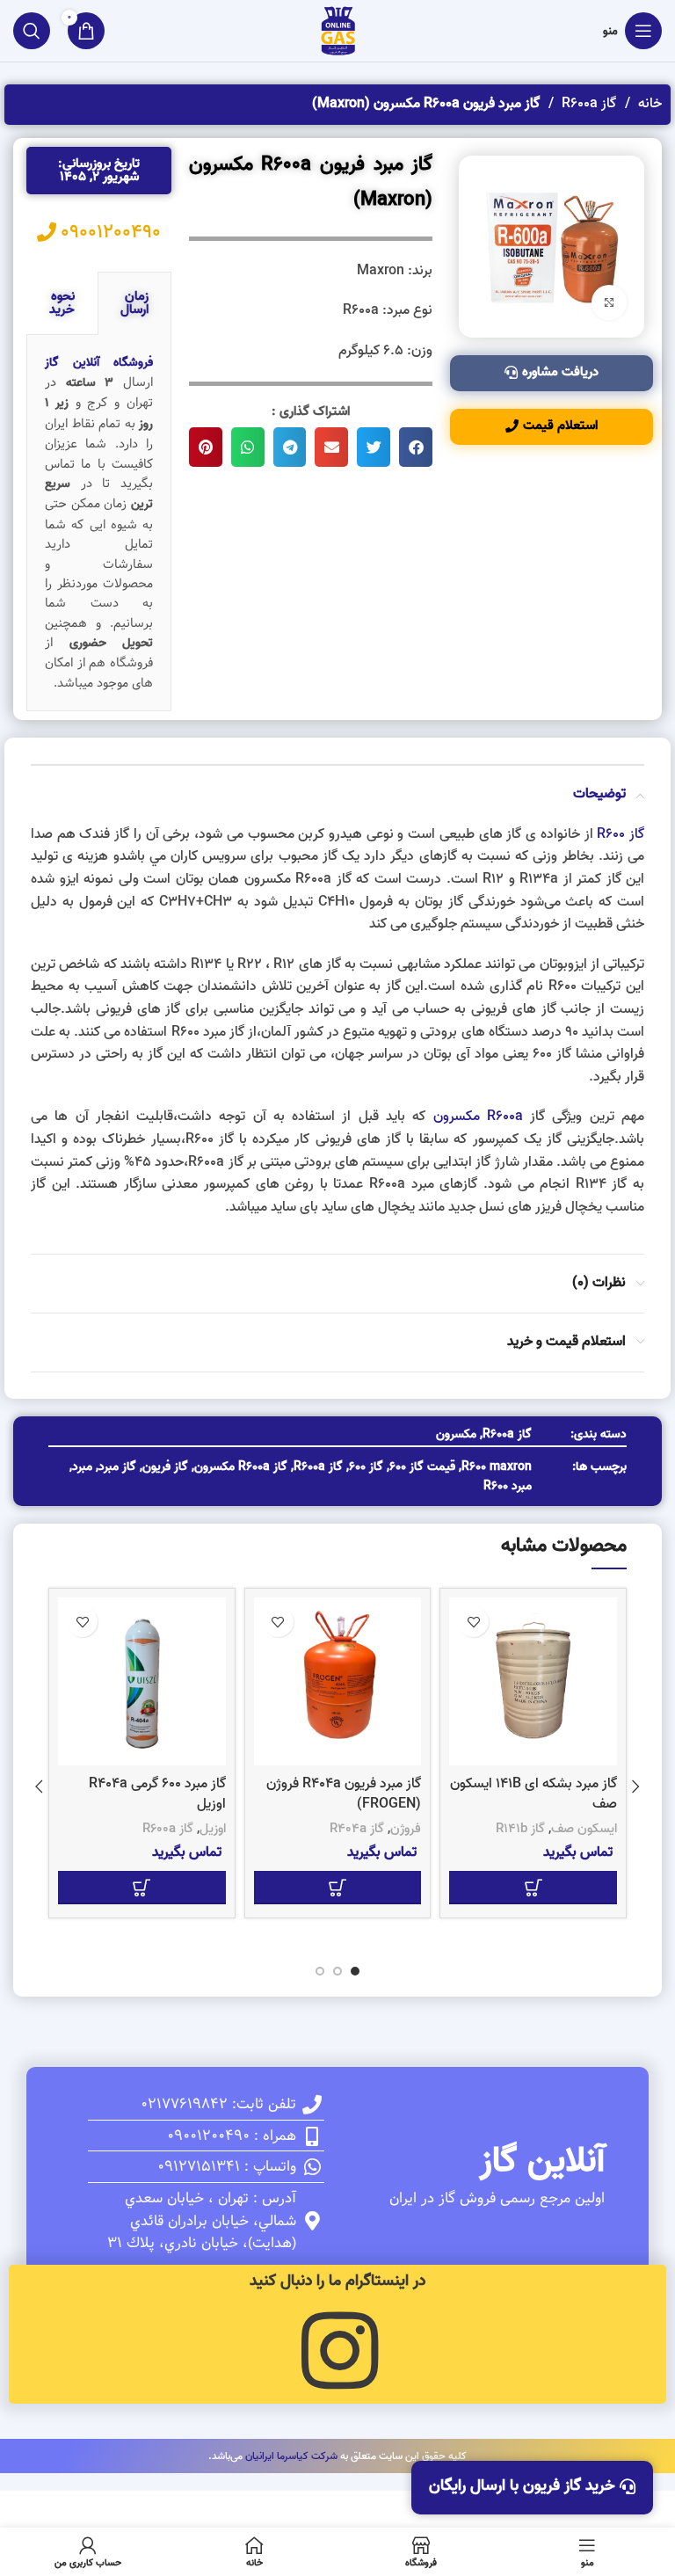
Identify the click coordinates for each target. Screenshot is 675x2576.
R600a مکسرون (478, 1117)
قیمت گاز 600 (422, 1467)
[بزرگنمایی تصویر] (609, 302)
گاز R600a (587, 104)
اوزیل (213, 1829)
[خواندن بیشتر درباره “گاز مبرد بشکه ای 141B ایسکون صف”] (533, 1888)
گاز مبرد (117, 1467)
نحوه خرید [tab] (62, 303)
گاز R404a (357, 1829)
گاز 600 (366, 1467)
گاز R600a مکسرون (241, 1467)
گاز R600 (621, 834)
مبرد (82, 1467)
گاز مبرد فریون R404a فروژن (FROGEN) (344, 1794)
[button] (416, 447)
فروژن (406, 1829)
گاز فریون (165, 1467)
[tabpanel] (99, 524)
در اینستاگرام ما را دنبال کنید (337, 2281)
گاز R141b (520, 1829)
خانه (648, 104)
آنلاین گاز (542, 2161)
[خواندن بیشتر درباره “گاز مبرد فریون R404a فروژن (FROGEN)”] (338, 1888)
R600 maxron (497, 1467)
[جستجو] (32, 31)
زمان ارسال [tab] (134, 303)
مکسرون (456, 1434)
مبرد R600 (508, 1486)
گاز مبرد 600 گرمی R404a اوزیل (157, 1794)
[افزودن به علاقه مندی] (473, 1622)
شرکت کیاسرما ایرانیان (291, 2456)
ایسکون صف (584, 1829)
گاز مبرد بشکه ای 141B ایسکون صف (533, 1794)
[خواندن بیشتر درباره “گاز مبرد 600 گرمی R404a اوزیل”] (142, 1888)
